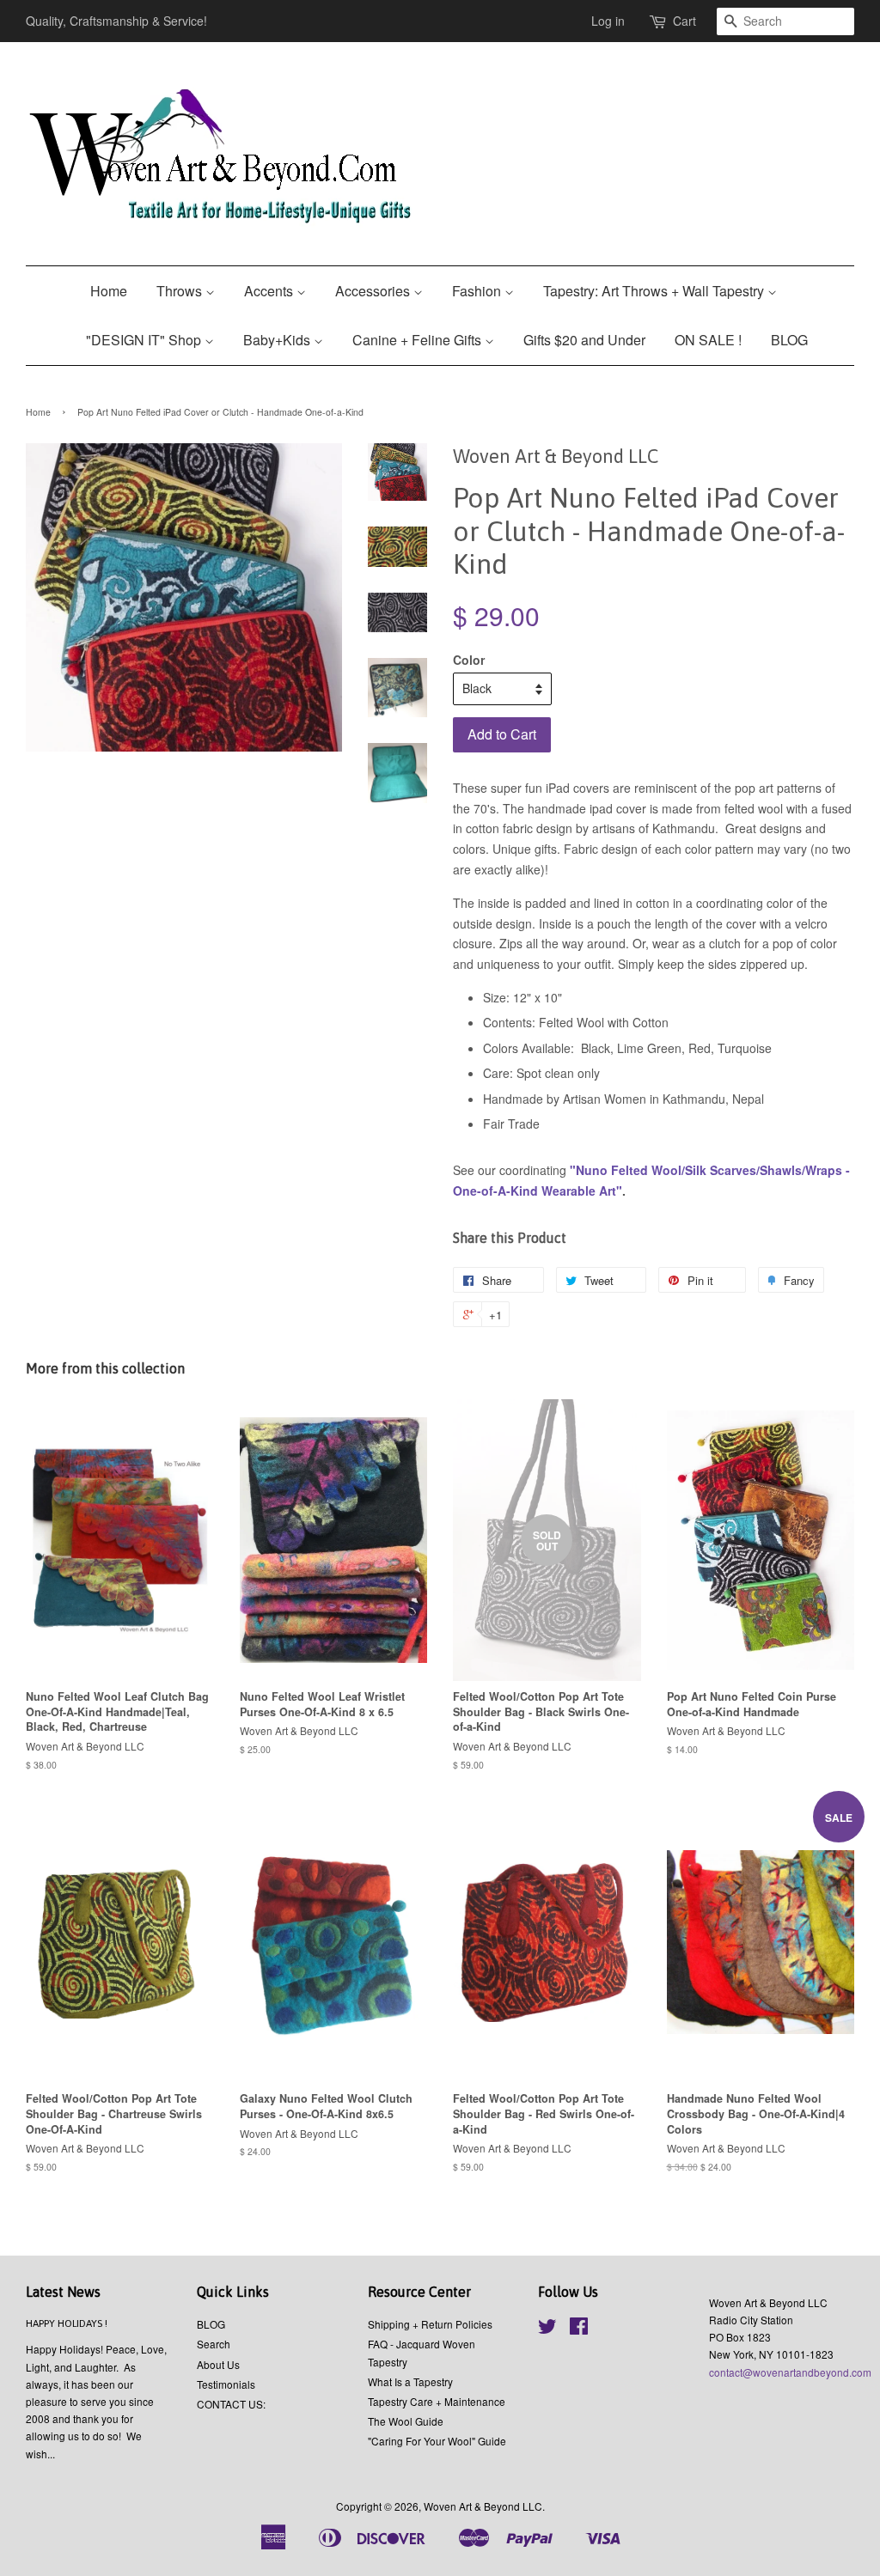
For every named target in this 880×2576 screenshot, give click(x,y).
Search (214, 2344)
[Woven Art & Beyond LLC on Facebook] (579, 2329)
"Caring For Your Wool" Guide (437, 2441)
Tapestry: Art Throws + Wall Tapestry (655, 291)
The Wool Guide (406, 2421)
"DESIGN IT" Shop (145, 340)
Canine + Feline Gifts (419, 340)
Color (469, 660)
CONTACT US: (231, 2404)
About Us (218, 2364)
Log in (608, 21)
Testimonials (226, 2384)
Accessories (374, 291)
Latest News (63, 2292)
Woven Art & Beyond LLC (483, 2506)
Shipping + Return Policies (430, 2324)
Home (109, 291)
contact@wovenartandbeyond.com (790, 2372)
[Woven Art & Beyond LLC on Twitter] (547, 2329)
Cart (684, 21)
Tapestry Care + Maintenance (437, 2401)
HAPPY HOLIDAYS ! (67, 2323)
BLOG (789, 340)
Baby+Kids (278, 340)
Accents (270, 291)
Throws (181, 291)
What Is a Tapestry (410, 2381)
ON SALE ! (708, 340)
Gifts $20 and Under (584, 340)
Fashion (478, 291)
